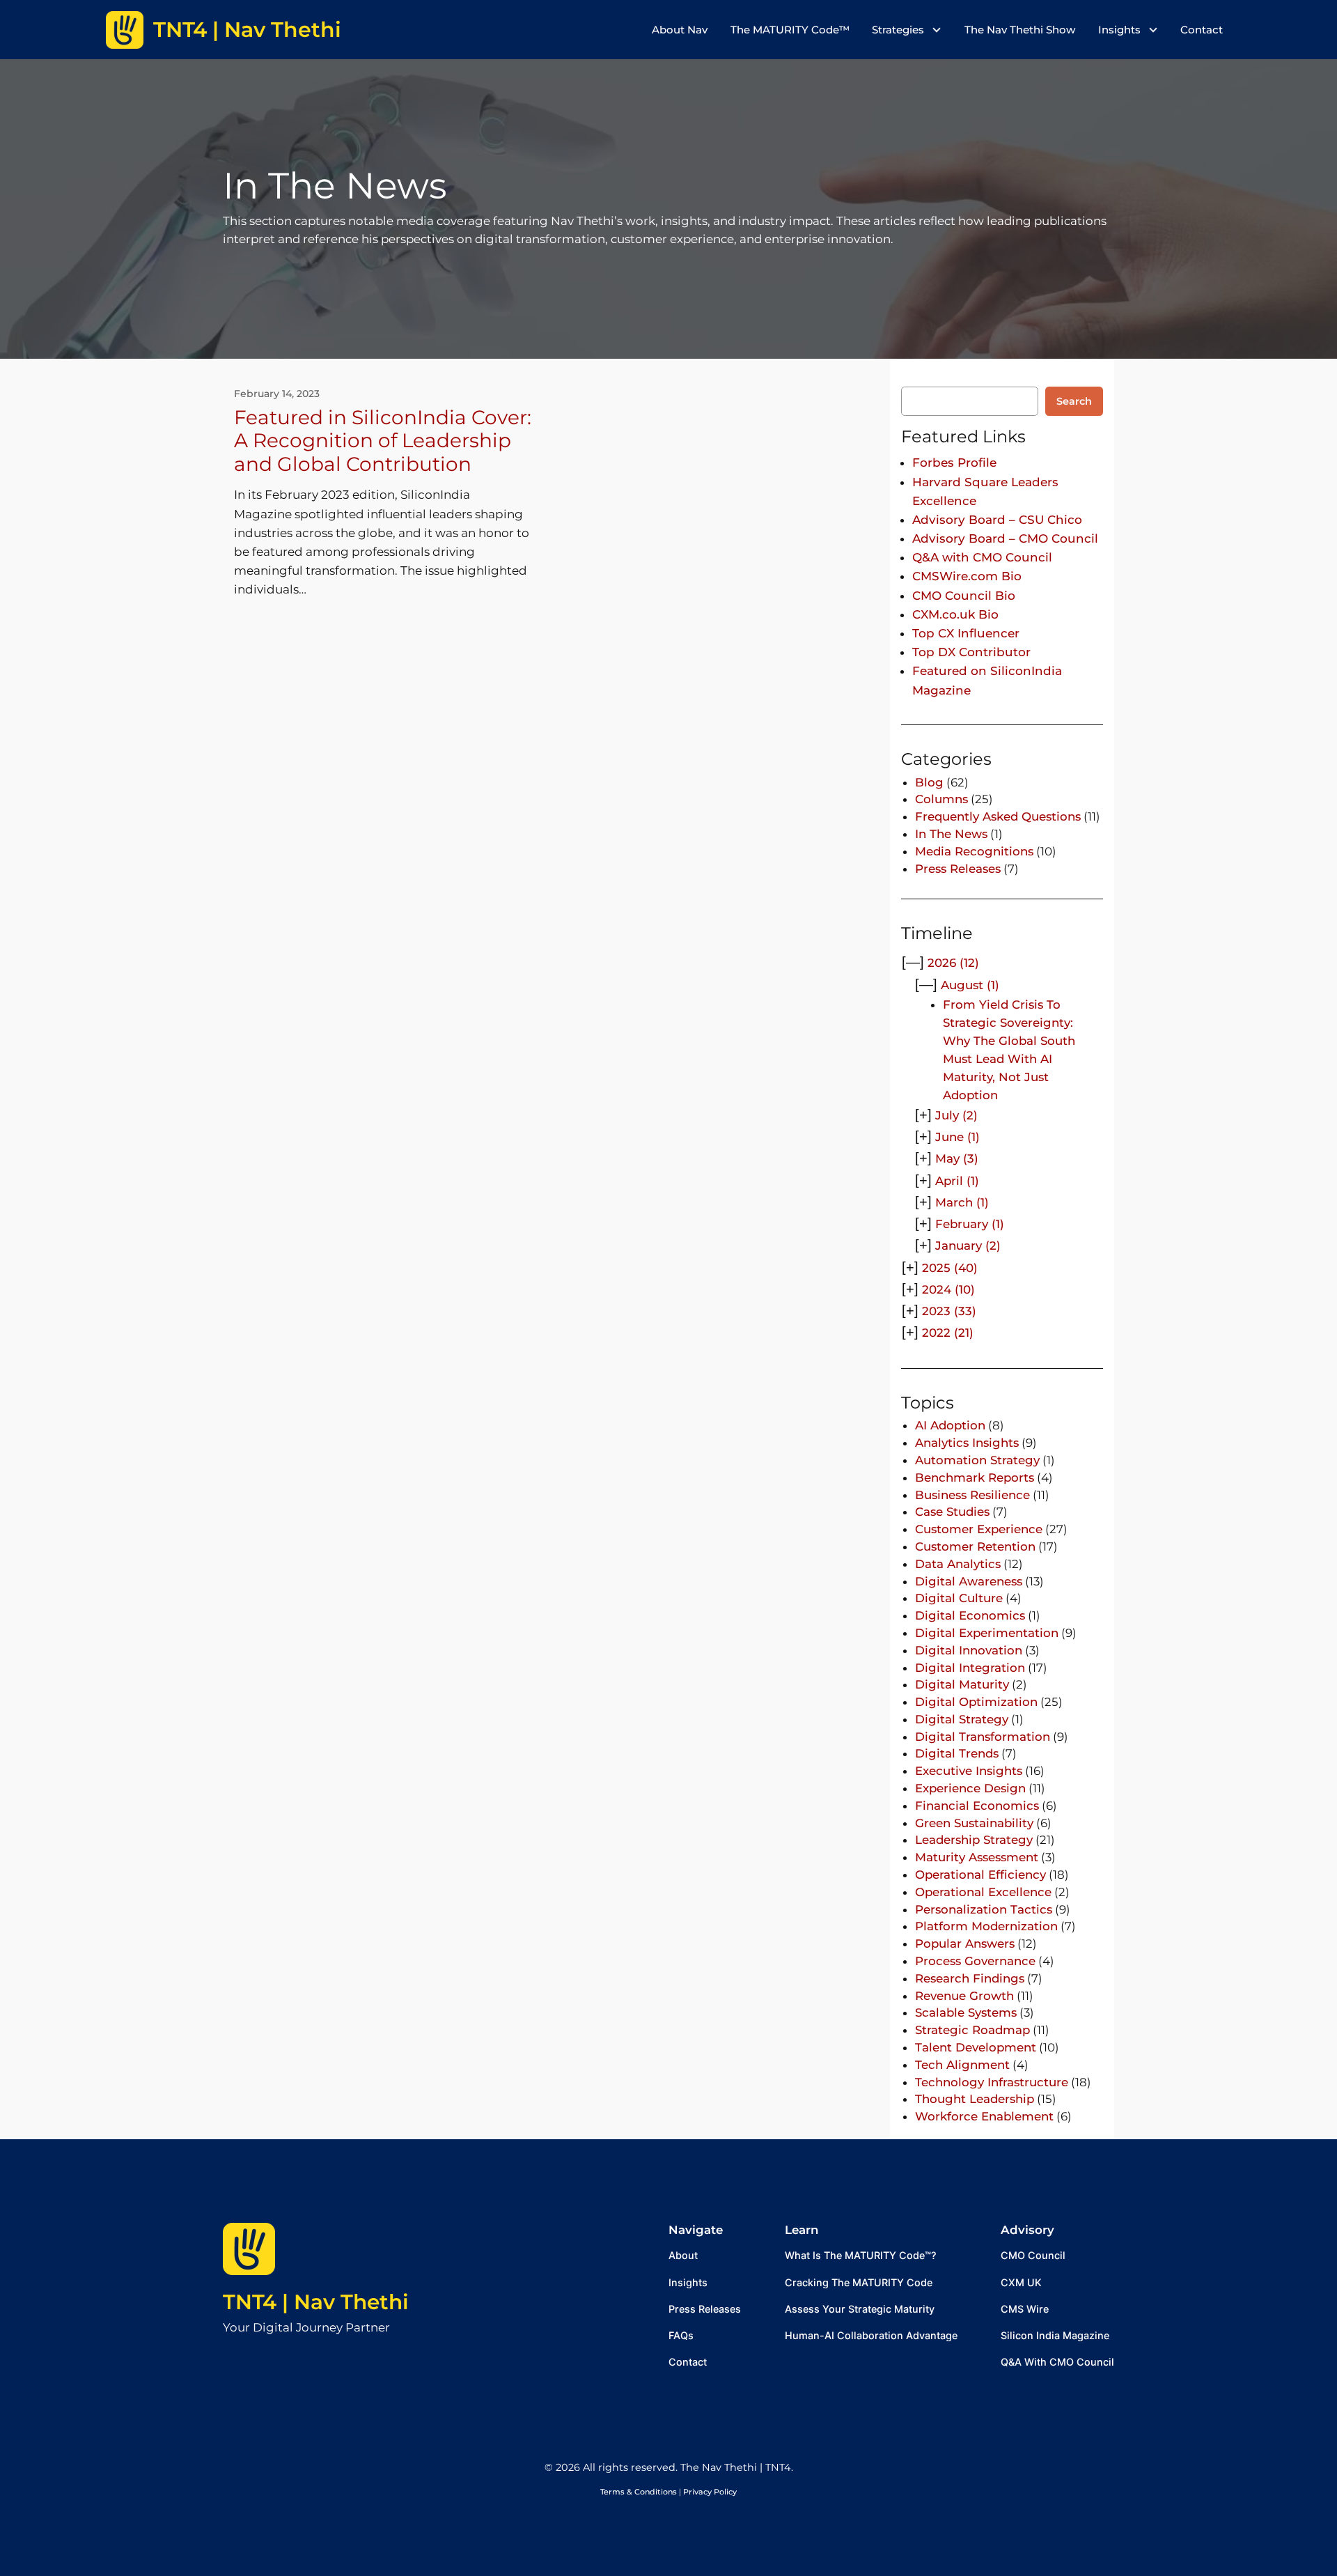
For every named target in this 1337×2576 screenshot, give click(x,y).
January (968, 1246)
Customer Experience (979, 1529)
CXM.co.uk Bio (955, 614)
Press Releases (958, 869)
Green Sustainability (974, 1823)
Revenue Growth (964, 1996)
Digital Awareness (969, 1581)
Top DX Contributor (971, 652)
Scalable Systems (966, 2012)
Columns (941, 799)
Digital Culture (959, 1598)
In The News (951, 834)
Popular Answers (965, 1943)
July (956, 1115)
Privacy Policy (710, 2492)
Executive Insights (969, 1771)
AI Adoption (950, 1425)
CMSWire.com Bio (967, 576)
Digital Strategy (962, 1719)
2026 (953, 963)
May (957, 1158)
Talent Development (976, 2047)
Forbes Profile (954, 463)
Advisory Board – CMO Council (1005, 538)
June (957, 1137)
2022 (948, 1333)
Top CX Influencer (966, 633)
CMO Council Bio (964, 596)
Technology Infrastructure (992, 2082)
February (970, 1224)
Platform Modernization (986, 1926)
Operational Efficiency (980, 1875)
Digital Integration (970, 1668)
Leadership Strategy (974, 1840)
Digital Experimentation (987, 1633)
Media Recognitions (974, 851)
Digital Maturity (962, 1684)
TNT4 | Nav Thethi (316, 2302)
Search (1074, 401)
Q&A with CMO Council (982, 557)
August (970, 985)
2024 (948, 1289)
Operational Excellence (983, 1892)
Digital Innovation (969, 1650)
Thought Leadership (975, 2099)
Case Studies (952, 1512)
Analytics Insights (967, 1443)
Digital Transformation (983, 1737)
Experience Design (970, 1788)
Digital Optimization (976, 1702)
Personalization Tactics (984, 1909)
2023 (949, 1311)
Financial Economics (977, 1806)
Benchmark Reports (975, 1477)
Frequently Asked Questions (998, 816)
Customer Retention (975, 1546)
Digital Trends (957, 1753)
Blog (929, 782)
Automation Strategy (977, 1460)
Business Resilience (972, 1495)
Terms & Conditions (639, 2492)
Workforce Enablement (984, 2116)
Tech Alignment (962, 2065)
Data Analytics (958, 1564)
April (957, 1181)
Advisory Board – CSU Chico (997, 520)
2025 (950, 1268)
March (962, 1202)
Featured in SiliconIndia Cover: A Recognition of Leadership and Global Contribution (383, 441)
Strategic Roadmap (972, 2030)
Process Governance (975, 1961)
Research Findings (970, 1978)
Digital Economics (970, 1615)
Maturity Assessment (977, 1857)
